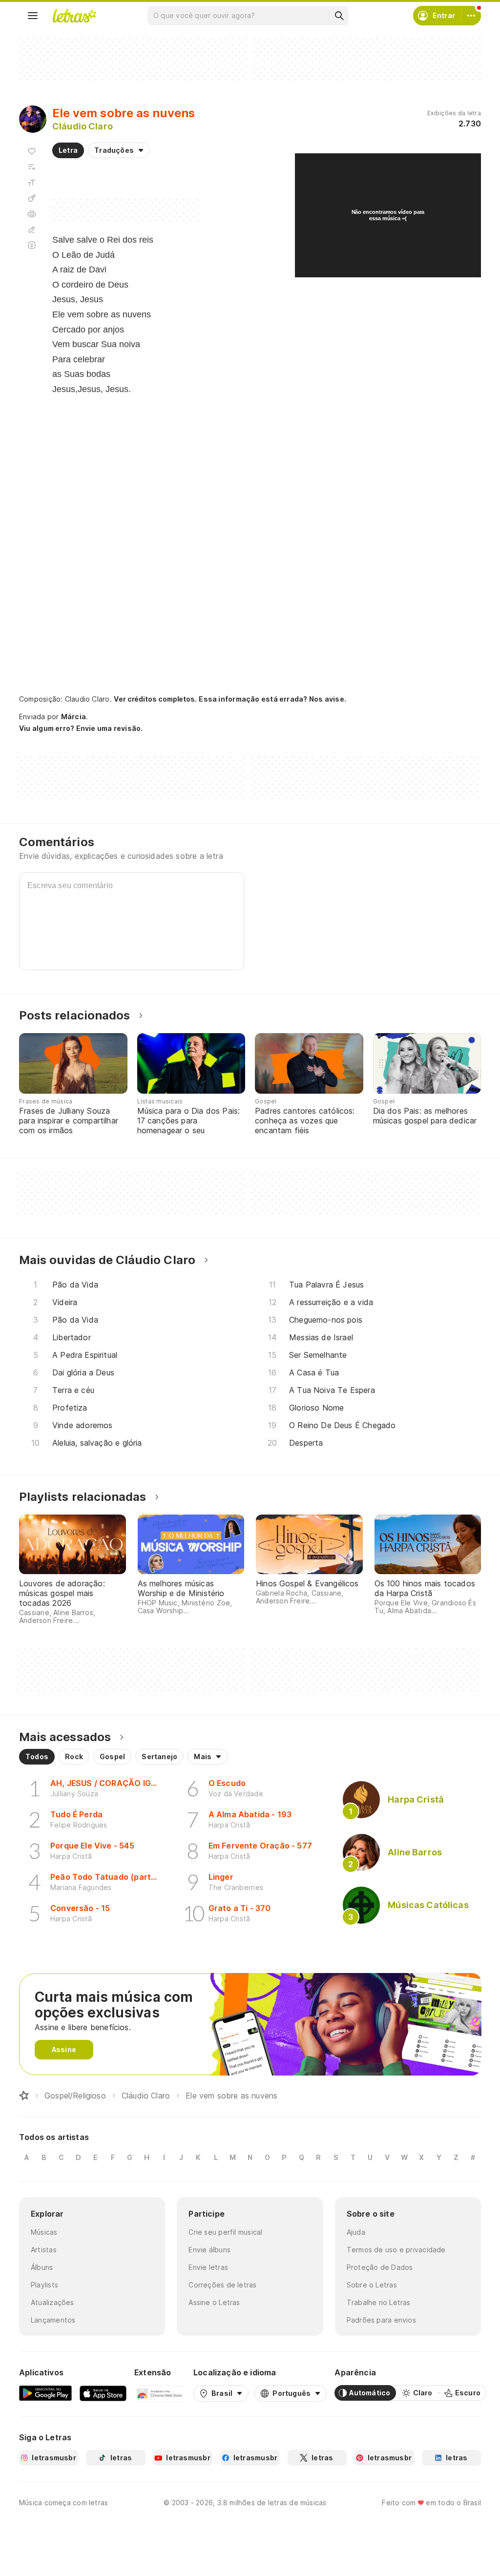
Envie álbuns (209, 2250)
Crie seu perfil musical (225, 2232)
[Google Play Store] (45, 2393)
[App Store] (103, 2393)
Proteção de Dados (380, 2267)
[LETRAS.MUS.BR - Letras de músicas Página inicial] (74, 16)
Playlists (44, 2285)
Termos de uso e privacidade (396, 2250)
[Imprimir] (32, 214)
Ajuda (356, 2232)
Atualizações (52, 2302)
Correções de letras (222, 2285)
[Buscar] (339, 16)
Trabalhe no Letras (379, 2302)
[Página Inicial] (24, 2096)
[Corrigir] (32, 229)
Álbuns (42, 2267)
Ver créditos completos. (155, 699)
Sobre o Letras (372, 2285)
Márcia (73, 717)
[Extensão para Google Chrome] (160, 2393)
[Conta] (471, 16)
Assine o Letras (214, 2302)
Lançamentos (53, 2320)
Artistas (44, 2250)
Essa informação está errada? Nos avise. (272, 699)
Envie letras (208, 2267)
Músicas (44, 2232)
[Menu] (33, 16)
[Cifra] (32, 198)
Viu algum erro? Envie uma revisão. (81, 728)
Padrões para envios (381, 2320)
